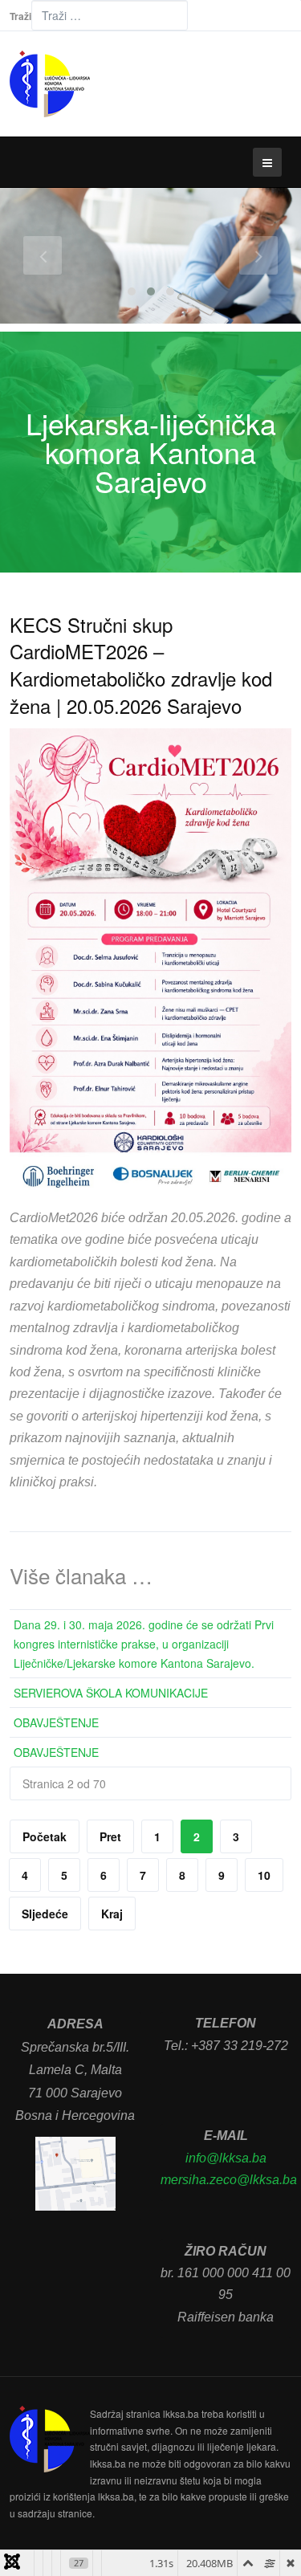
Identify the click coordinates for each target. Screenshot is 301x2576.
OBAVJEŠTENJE (56, 1722)
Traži (20, 16)
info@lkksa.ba (226, 2158)
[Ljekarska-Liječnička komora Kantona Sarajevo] (50, 84)
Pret (110, 1836)
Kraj (112, 1914)
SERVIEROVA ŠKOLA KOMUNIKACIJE (111, 1693)
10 (264, 1875)
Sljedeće (45, 1914)
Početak (45, 1836)
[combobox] (110, 15)
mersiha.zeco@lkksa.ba (229, 2180)
